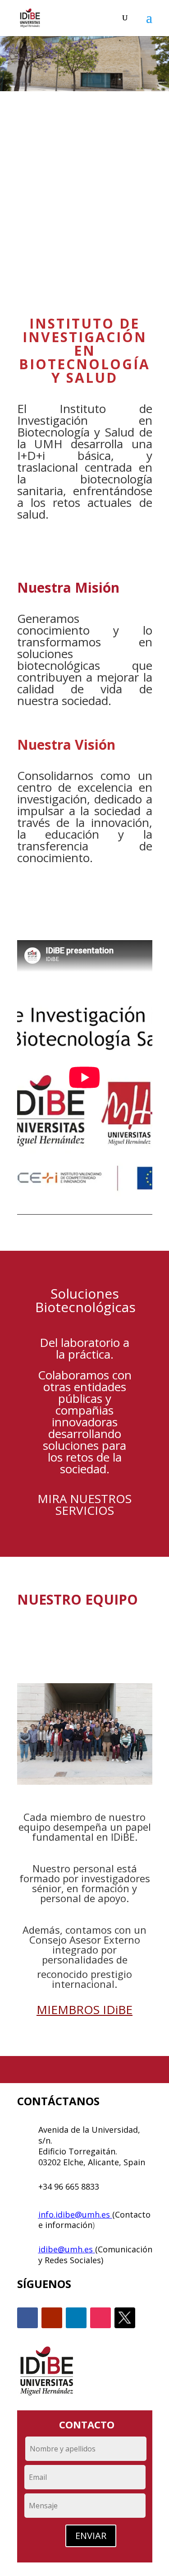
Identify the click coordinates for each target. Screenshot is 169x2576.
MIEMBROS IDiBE (84, 2010)
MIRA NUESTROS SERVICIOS (84, 1504)
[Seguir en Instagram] (100, 2318)
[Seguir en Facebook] (27, 2318)
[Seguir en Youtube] (52, 2318)
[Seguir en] (125, 2318)
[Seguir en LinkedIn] (76, 2318)
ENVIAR (91, 2536)
